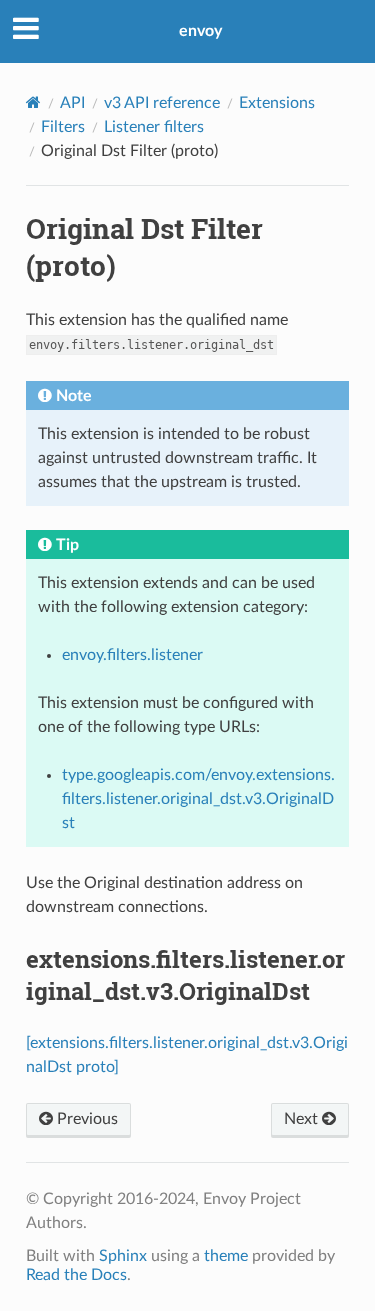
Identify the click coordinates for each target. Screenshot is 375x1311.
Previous (85, 1119)
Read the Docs (76, 1275)
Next (303, 1119)
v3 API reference (162, 103)
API (72, 103)
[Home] (33, 102)
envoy (200, 31)
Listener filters (154, 127)
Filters (63, 127)
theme (226, 1256)
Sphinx (123, 1256)
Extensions (277, 103)
